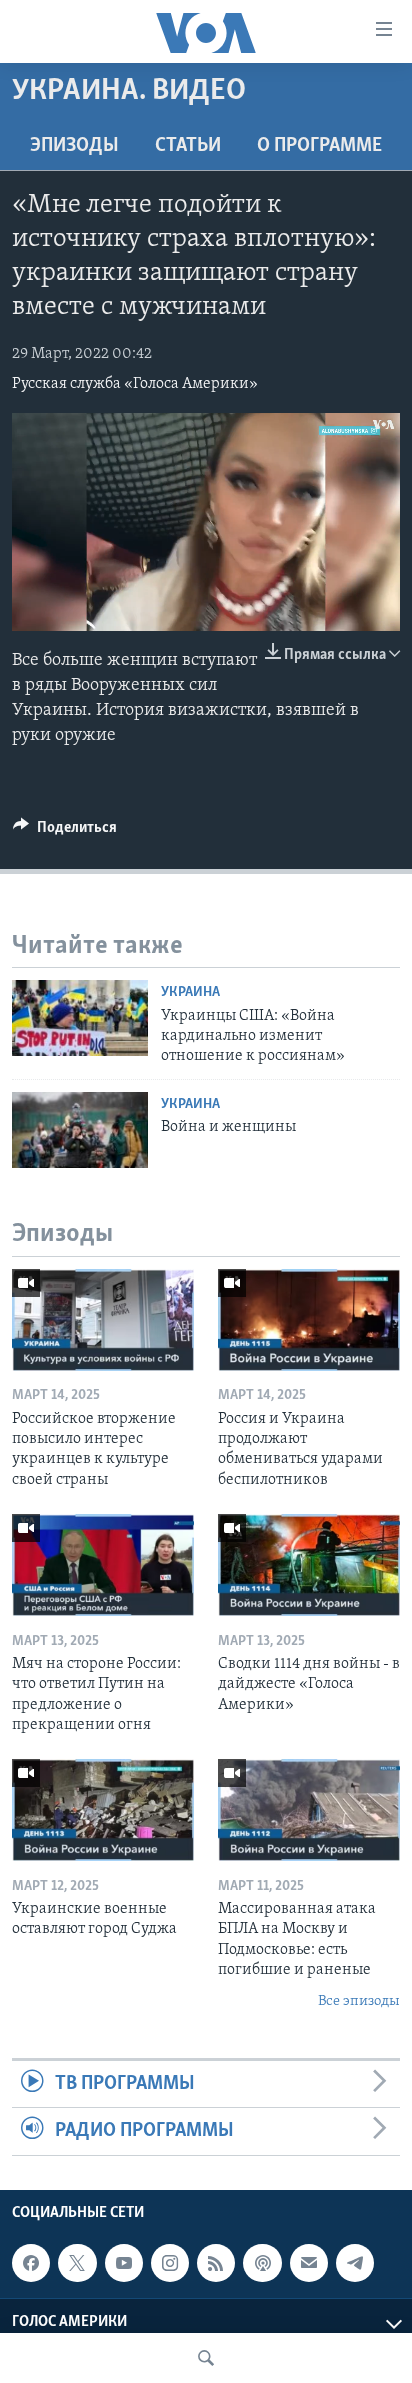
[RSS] (216, 2263)
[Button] (65, 832)
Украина (190, 992)
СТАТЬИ (188, 146)
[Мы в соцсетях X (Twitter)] (77, 2263)
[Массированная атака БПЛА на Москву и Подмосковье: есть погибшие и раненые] (309, 1810)
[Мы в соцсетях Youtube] (124, 2263)
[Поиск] (206, 2358)
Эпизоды (74, 146)
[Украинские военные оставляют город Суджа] (103, 1810)
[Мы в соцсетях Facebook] (31, 2263)
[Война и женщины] (80, 1130)
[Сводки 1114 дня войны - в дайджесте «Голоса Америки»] (309, 1565)
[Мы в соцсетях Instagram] (170, 2263)
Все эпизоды (359, 2001)
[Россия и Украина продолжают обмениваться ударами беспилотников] (309, 1320)
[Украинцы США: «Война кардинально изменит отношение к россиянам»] (80, 1018)
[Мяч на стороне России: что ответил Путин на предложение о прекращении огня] (103, 1565)
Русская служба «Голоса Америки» (135, 384)
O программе (319, 146)
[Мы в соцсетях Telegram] (355, 2263)
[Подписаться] (309, 2263)
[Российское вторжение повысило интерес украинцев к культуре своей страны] (103, 1320)
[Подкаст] (262, 2263)
